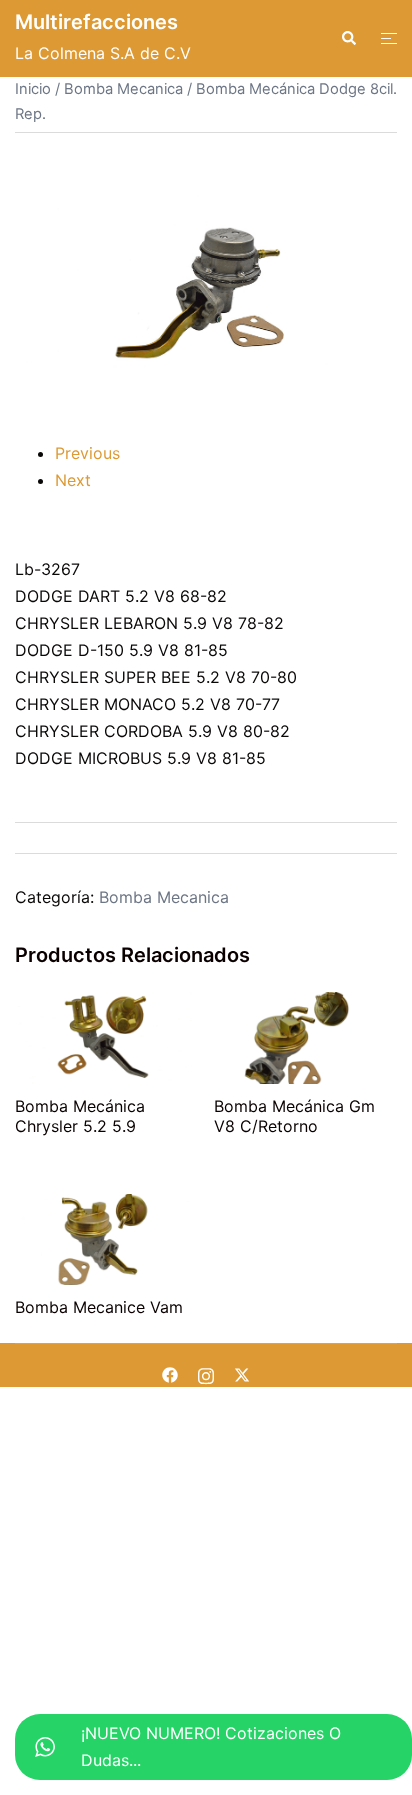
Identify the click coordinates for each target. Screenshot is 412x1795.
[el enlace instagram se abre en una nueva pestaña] (206, 1373)
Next (73, 480)
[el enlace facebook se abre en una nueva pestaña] (170, 1373)
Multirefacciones (96, 22)
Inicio (33, 89)
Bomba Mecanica (123, 89)
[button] (348, 38)
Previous (87, 453)
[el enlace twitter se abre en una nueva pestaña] (242, 1373)
